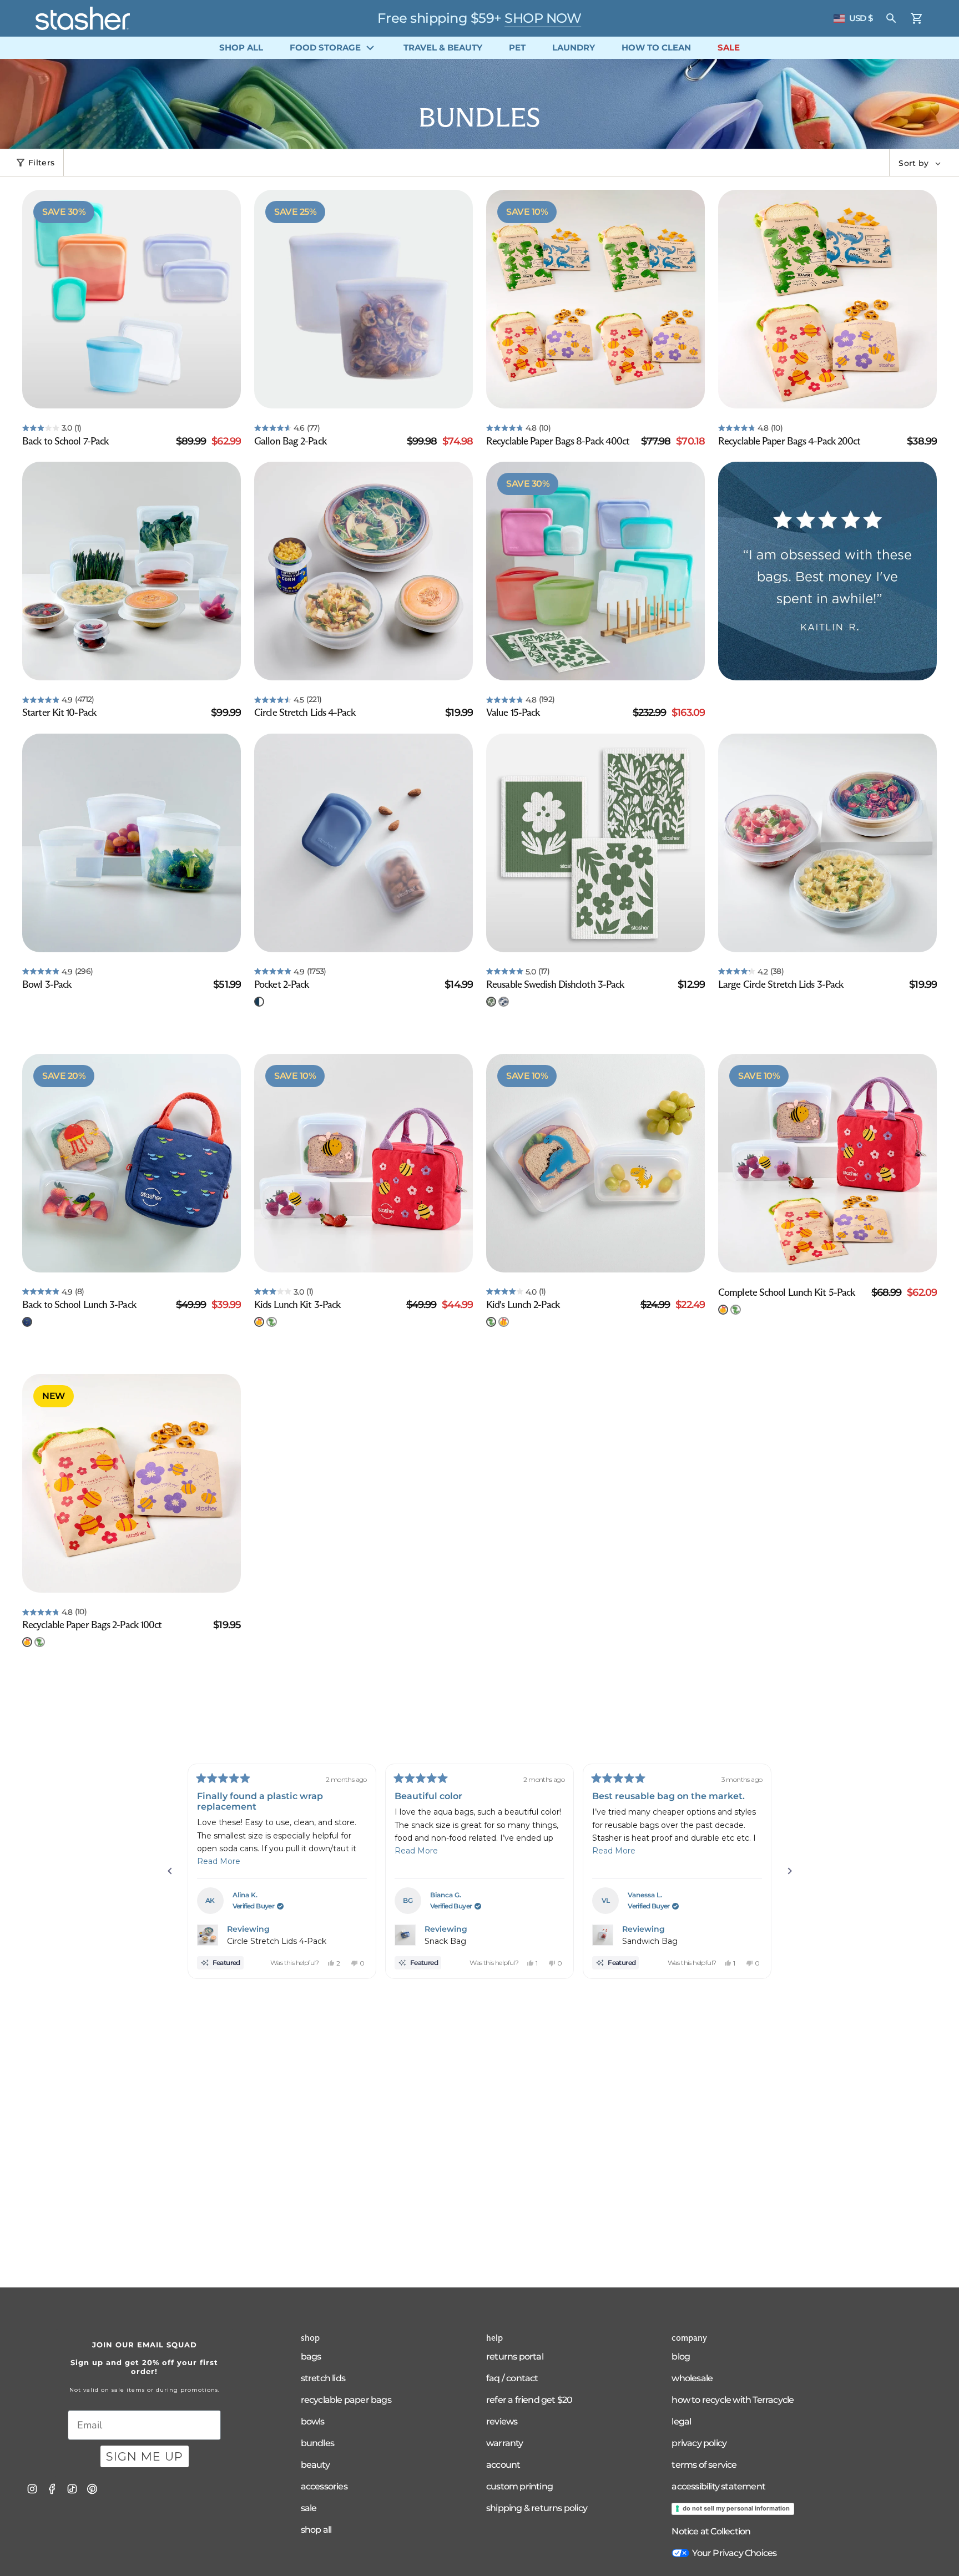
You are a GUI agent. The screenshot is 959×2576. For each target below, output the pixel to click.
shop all (316, 2530)
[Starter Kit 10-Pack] (132, 571)
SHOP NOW (543, 18)
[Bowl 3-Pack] (132, 843)
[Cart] (917, 18)
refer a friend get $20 (529, 2400)
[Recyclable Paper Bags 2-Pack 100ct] (132, 1483)
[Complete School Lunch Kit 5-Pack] (827, 1163)
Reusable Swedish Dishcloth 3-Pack (555, 984)
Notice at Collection (711, 2531)
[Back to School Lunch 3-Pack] (132, 1163)
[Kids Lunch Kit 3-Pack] (364, 1163)
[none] (259, 1002)
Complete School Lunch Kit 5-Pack (786, 1292)
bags (311, 2357)
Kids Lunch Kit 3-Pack (297, 1305)
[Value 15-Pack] (595, 571)
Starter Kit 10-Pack (59, 713)
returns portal (515, 2357)
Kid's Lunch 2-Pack (523, 1305)
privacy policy (699, 2443)
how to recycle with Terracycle (733, 2400)
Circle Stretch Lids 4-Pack (305, 713)
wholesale (692, 2378)
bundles (317, 2443)
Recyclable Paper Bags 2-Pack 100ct (92, 1625)
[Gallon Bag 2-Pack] (364, 299)
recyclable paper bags (346, 2400)
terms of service (704, 2465)
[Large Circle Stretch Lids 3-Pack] (827, 843)
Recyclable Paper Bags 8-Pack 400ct (558, 441)
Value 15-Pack (513, 713)
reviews (502, 2421)
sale (309, 2508)
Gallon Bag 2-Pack (290, 441)
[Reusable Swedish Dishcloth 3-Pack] (595, 843)
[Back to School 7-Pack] (132, 299)
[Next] (790, 1871)
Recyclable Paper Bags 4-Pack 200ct (789, 441)
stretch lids (323, 2378)
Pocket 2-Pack (281, 984)
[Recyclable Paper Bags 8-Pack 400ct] (595, 299)
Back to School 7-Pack (65, 441)
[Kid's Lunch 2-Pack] (595, 1163)
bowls (313, 2421)
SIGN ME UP (145, 2456)
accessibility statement (718, 2486)
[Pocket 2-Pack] (364, 843)
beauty (315, 2465)
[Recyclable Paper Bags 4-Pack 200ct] (827, 299)
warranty (505, 2443)
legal (681, 2421)
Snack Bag (445, 1941)
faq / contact (512, 2378)
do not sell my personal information (736, 2508)
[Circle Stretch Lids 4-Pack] (364, 571)
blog (681, 2357)
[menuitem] (241, 48)
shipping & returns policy (537, 2508)
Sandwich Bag (650, 1941)
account (503, 2465)
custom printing (519, 2486)
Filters (41, 163)
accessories (324, 2486)
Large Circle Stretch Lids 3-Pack (781, 984)
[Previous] (170, 1871)
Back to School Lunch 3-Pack (79, 1305)
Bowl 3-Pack (47, 984)
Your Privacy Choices (734, 2553)
